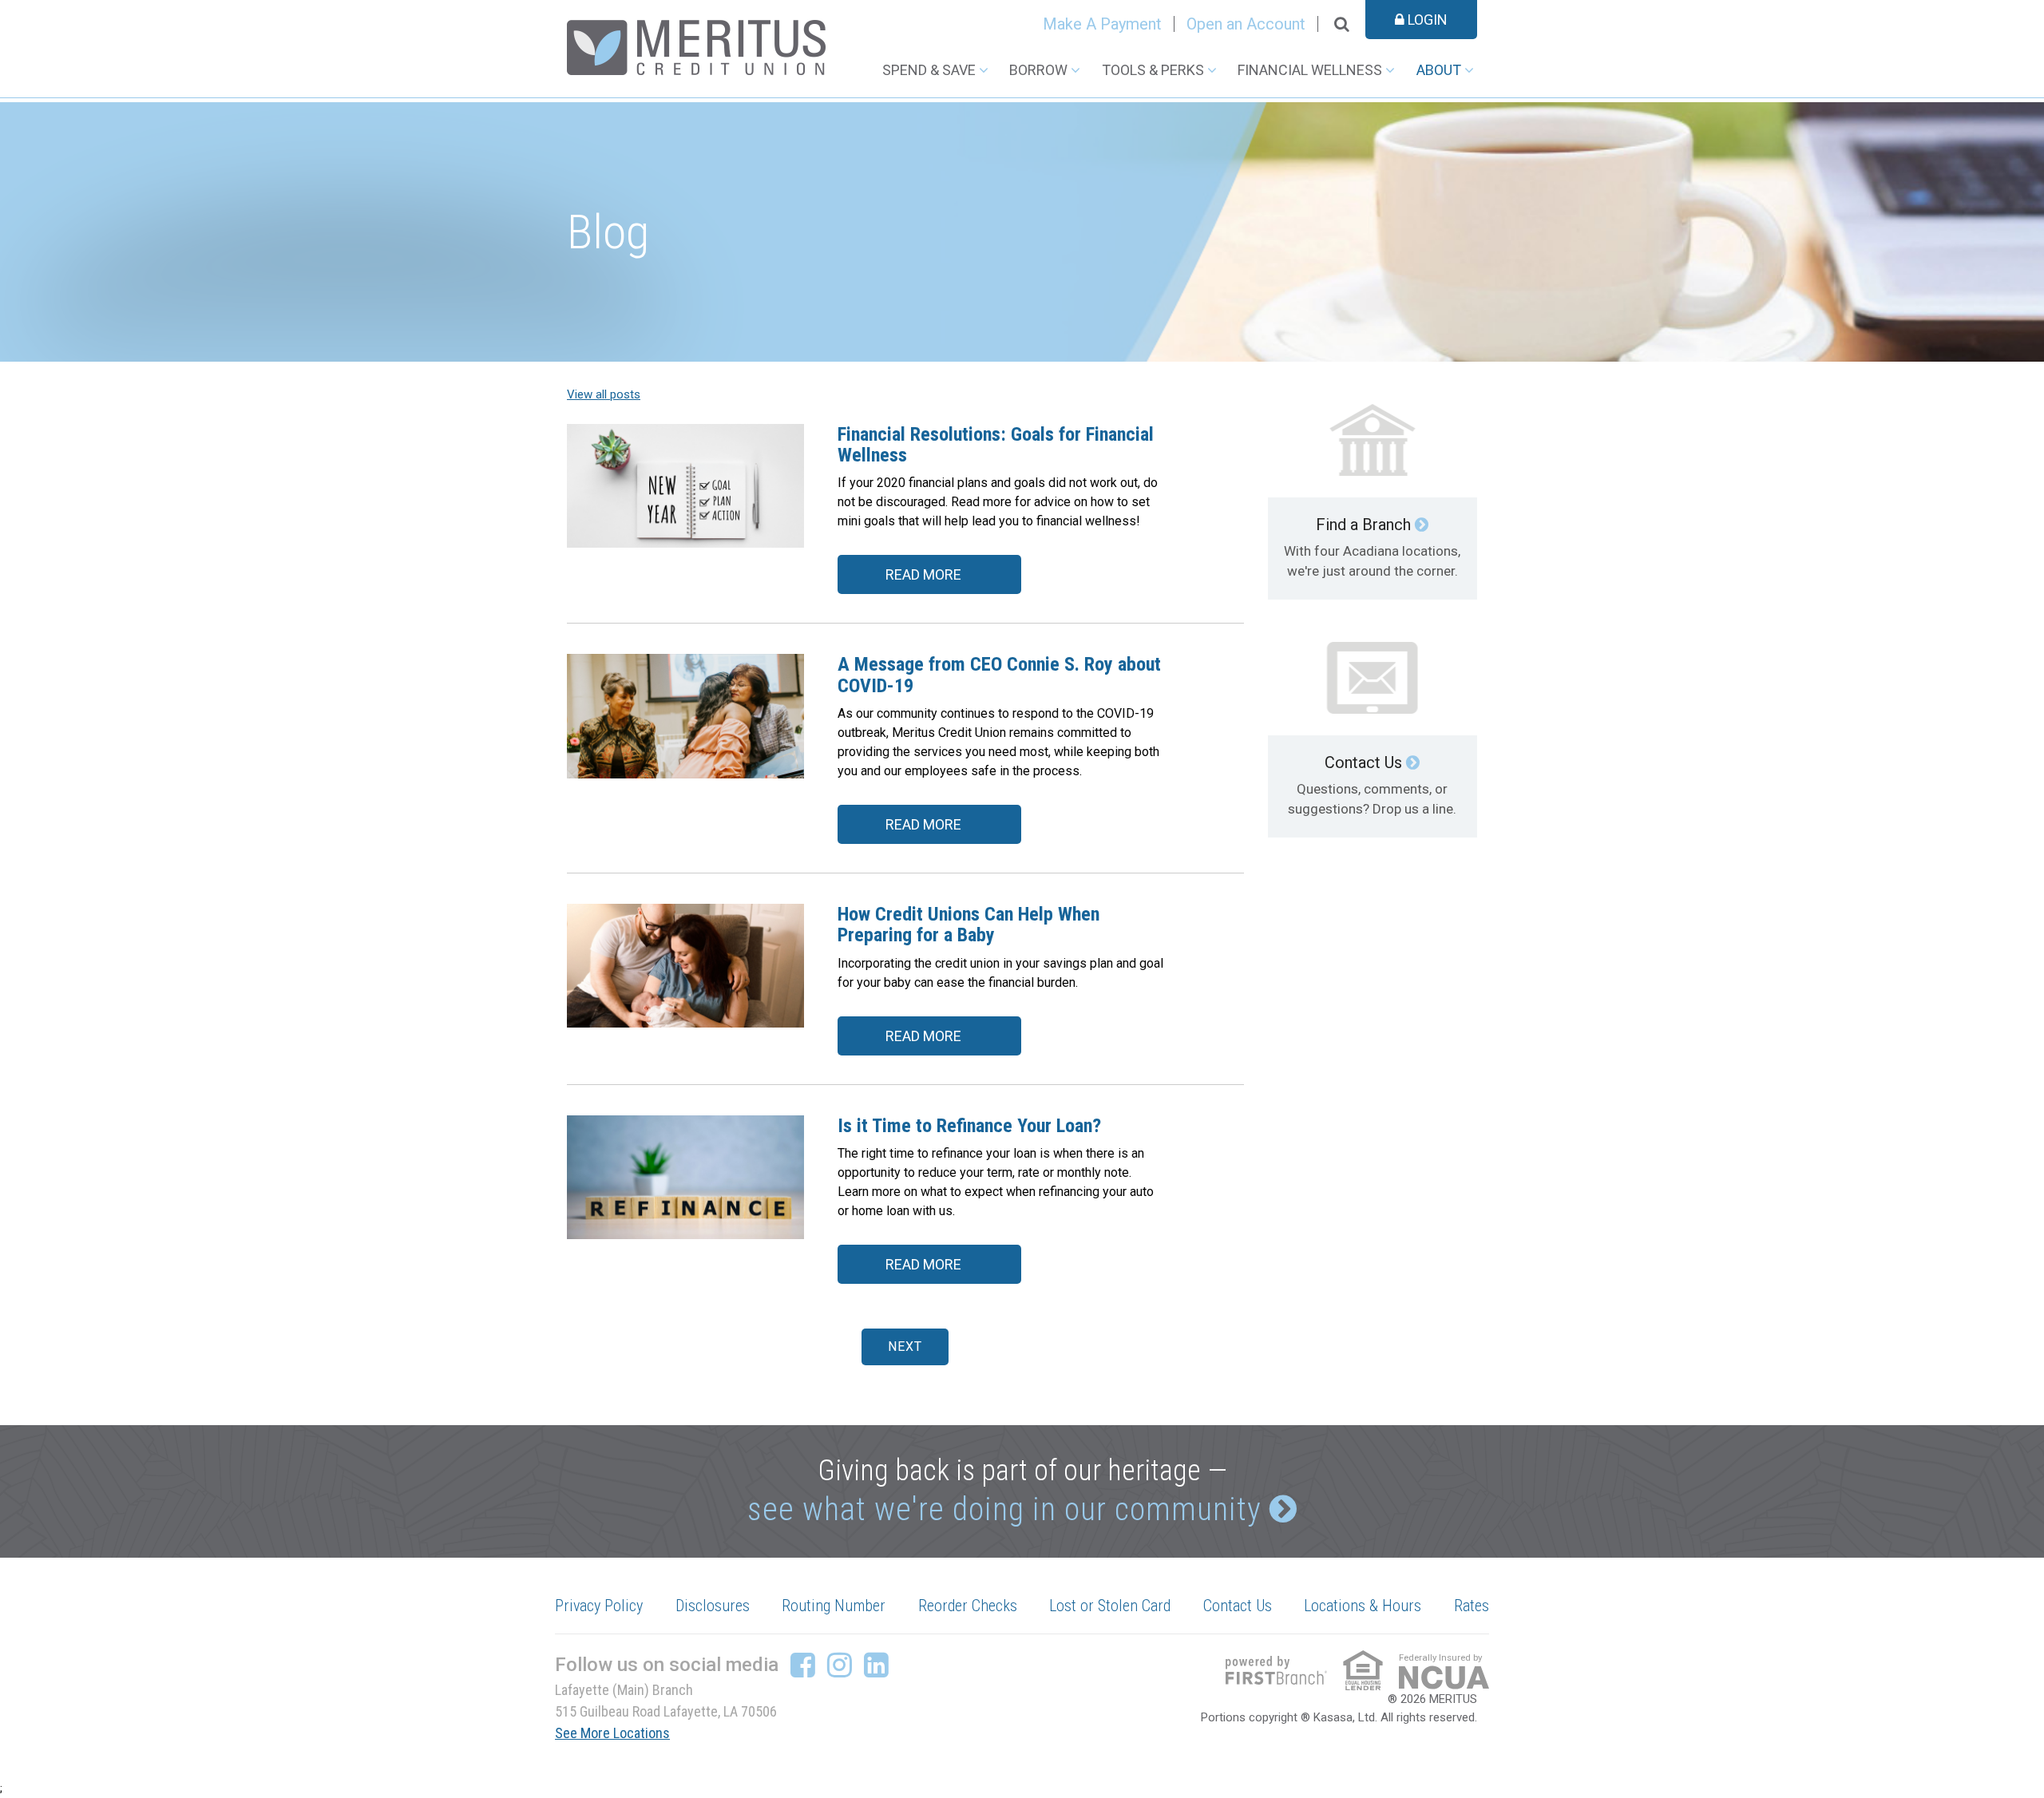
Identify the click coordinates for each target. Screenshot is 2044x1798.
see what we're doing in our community (1004, 1509)
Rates (1472, 1606)
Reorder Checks (968, 1606)
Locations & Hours (1363, 1606)
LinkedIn (876, 1665)
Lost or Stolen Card (1110, 1606)
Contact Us (1363, 762)
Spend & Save (929, 70)
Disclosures (713, 1606)
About (1439, 70)
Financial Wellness (1310, 70)
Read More (923, 574)
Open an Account (1246, 24)
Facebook (803, 1665)
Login (1426, 20)
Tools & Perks (1153, 70)
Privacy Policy (599, 1606)
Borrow (1038, 70)
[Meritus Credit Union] (696, 46)
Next (905, 1347)
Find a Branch (1363, 525)
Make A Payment (1102, 24)
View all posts (604, 394)
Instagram (840, 1665)
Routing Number (834, 1606)
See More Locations (612, 1733)
